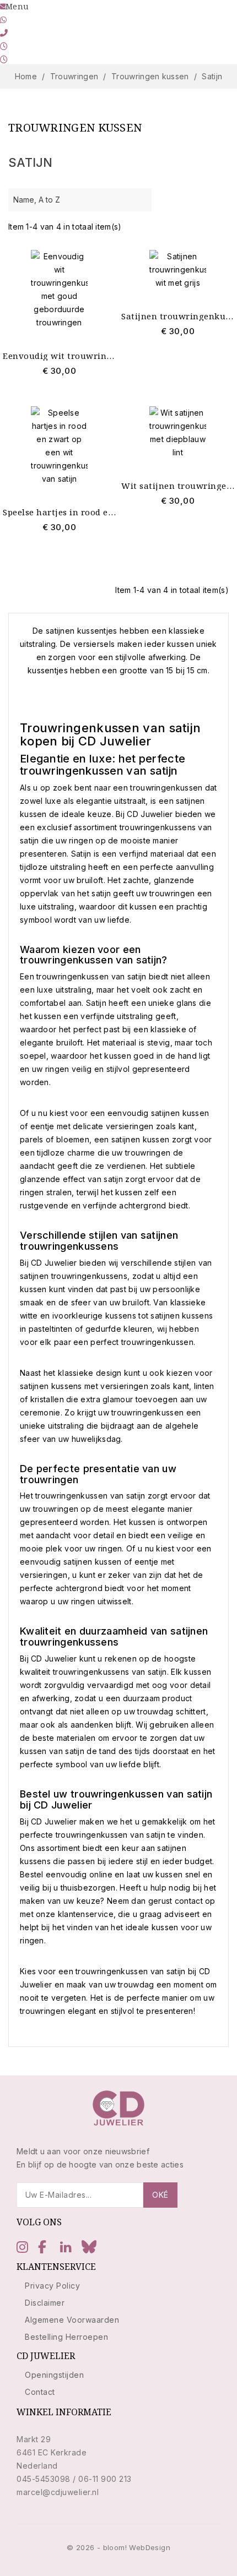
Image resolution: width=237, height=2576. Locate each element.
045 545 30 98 (39, 33)
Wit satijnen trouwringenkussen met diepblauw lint (178, 486)
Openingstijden (54, 2375)
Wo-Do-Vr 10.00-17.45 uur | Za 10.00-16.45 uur (98, 46)
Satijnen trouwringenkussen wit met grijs (178, 316)
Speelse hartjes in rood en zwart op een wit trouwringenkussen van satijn (59, 512)
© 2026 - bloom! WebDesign (118, 2547)
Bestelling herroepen (66, 2337)
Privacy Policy (52, 2286)
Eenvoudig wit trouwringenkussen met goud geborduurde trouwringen (59, 356)
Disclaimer (45, 2303)
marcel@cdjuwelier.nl (58, 2492)
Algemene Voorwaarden (72, 2320)
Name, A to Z (79, 200)
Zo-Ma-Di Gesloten (47, 59)
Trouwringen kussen (75, 127)
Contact (40, 2392)
